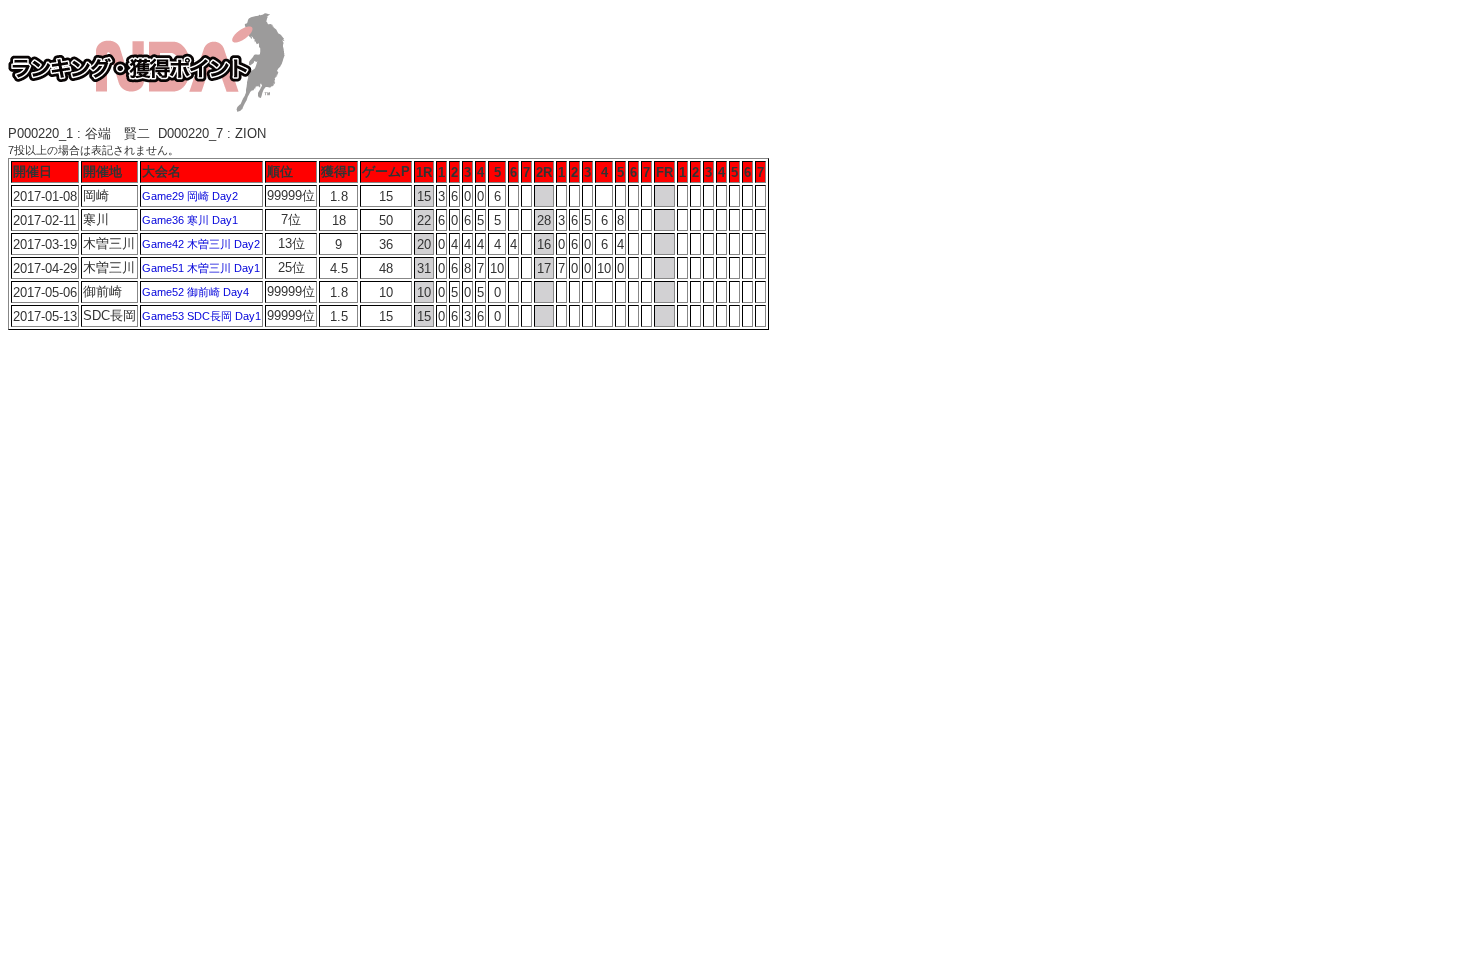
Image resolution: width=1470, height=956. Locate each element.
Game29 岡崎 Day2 (190, 196)
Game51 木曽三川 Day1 (201, 268)
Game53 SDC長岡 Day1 (201, 316)
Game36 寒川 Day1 (190, 220)
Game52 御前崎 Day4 (195, 292)
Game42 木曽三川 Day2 (201, 244)
